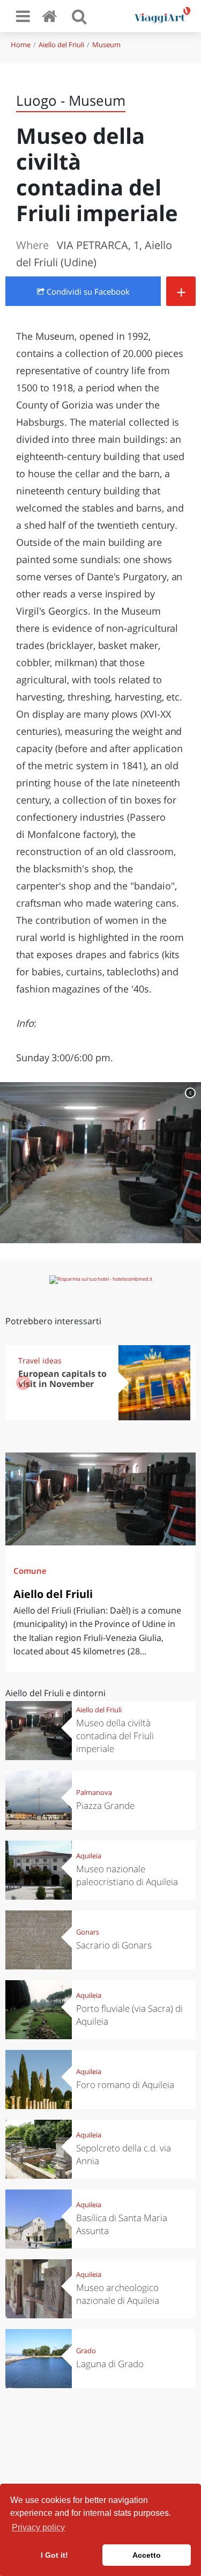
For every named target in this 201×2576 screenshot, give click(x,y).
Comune (30, 1571)
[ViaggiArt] (51, 16)
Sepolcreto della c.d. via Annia (124, 2154)
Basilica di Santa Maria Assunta (122, 2224)
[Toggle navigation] (23, 16)
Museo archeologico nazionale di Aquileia (118, 2294)
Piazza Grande (105, 1805)
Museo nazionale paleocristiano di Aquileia (127, 1875)
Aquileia (89, 1856)
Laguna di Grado (110, 2364)
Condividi (87, 291)
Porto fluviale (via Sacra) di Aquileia (129, 2015)
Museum (106, 45)
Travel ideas (40, 1360)
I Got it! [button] (54, 2555)
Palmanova (94, 1792)
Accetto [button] (147, 2555)
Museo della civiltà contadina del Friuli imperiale (115, 1736)
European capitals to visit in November (62, 1379)
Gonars (88, 1932)
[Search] (79, 16)
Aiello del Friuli (61, 45)
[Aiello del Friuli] (100, 1499)
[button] (178, 1383)
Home (21, 45)
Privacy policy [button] (38, 2527)
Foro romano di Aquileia (125, 2085)
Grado (86, 2351)
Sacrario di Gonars (114, 1945)
